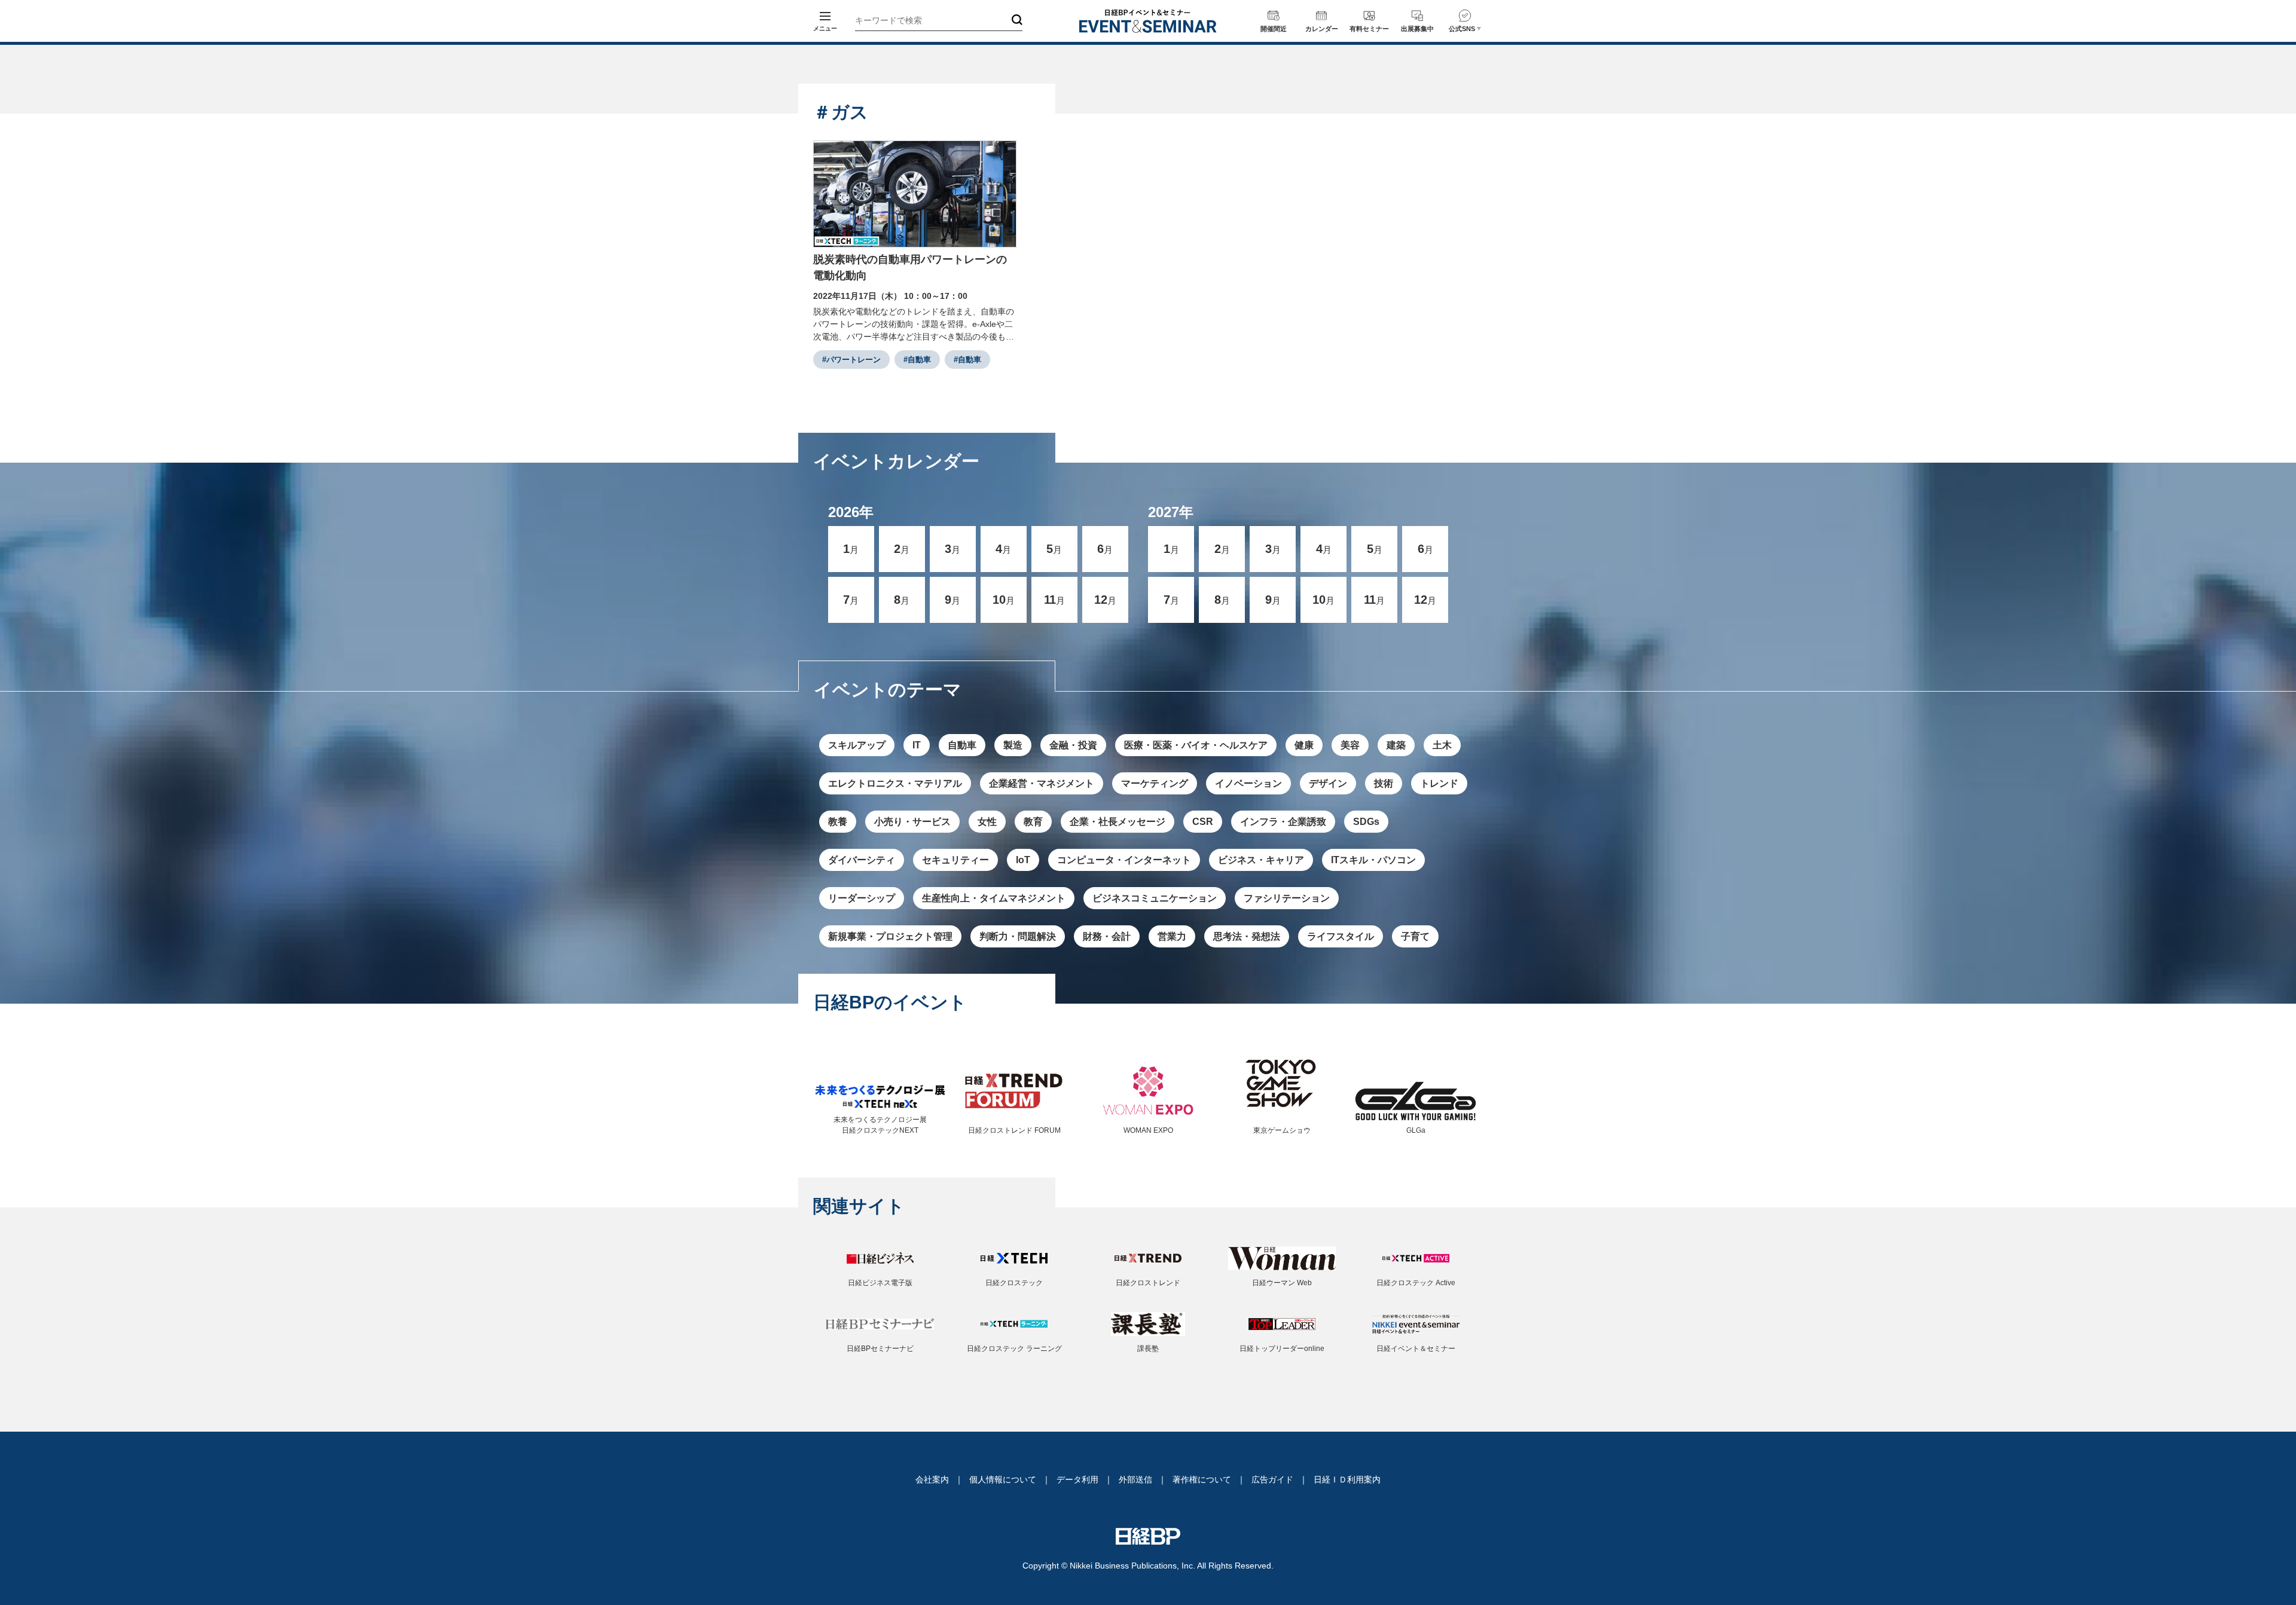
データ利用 (1077, 1479)
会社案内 (932, 1479)
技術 (1384, 783)
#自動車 (917, 360)
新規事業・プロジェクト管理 (890, 936)
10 (1004, 600)
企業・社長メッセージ (1118, 822)
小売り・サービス (912, 822)
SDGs (1366, 822)
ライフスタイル (1341, 936)
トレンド (1439, 783)
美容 (1350, 745)
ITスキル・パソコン (1373, 860)
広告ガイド (1272, 1479)
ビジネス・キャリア (1261, 860)
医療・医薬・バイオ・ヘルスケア (1196, 745)
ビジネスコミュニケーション (1155, 898)
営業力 (1172, 936)
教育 (1033, 822)
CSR (1203, 822)
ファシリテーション (1287, 898)
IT (917, 745)
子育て (1415, 936)
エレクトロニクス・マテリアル (895, 783)
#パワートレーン (851, 360)
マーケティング (1155, 783)
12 (1105, 600)
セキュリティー (955, 860)
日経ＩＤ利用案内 (1347, 1479)
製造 (1013, 745)
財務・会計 (1107, 936)
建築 (1396, 745)
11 (1054, 600)
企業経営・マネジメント (1042, 783)
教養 (838, 822)
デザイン (1328, 783)
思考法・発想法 (1247, 936)
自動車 (962, 745)
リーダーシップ (862, 898)
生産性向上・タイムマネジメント (994, 898)
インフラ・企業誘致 (1283, 822)
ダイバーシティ (862, 860)
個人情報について (1003, 1479)
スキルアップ (857, 745)
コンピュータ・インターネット (1124, 860)
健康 (1304, 745)
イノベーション (1248, 783)
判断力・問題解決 (1018, 936)
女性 (987, 822)
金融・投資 (1073, 745)
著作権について (1202, 1479)
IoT (1023, 860)
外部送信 (1135, 1479)
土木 (1442, 745)
